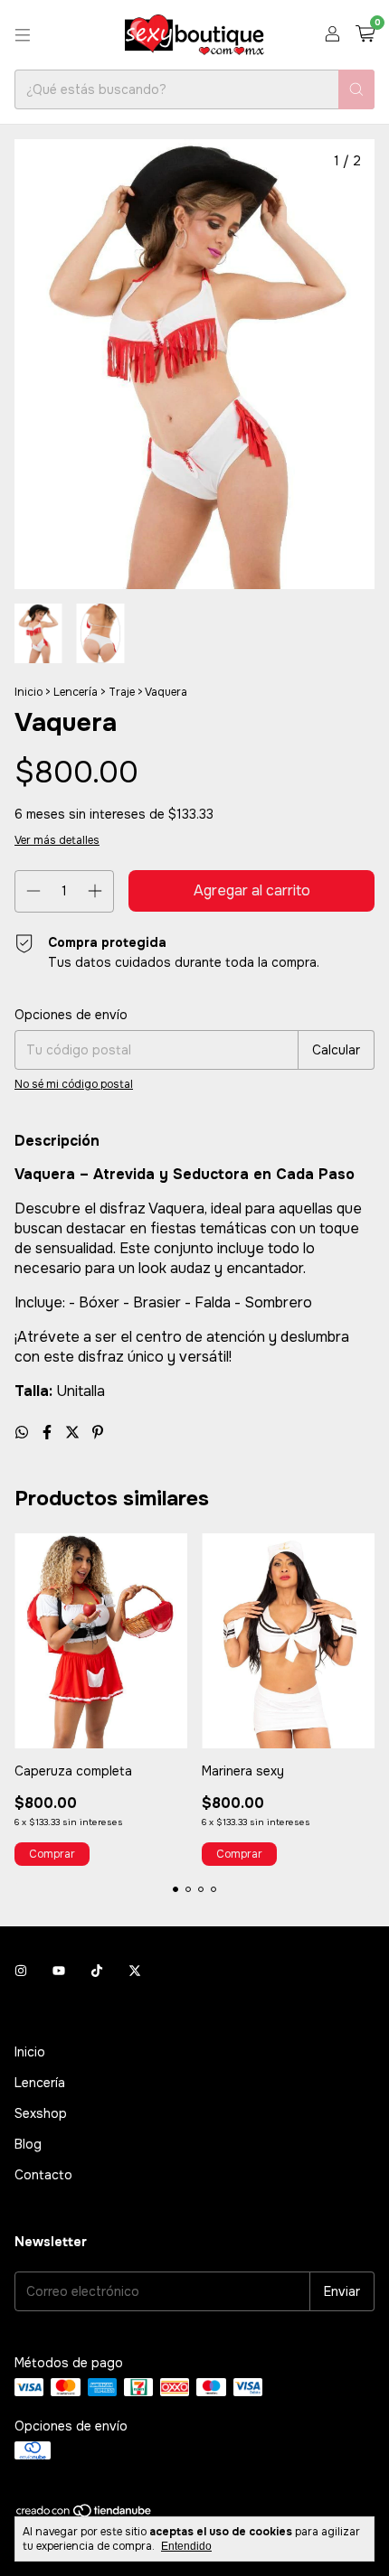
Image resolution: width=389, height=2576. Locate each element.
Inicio (28, 692)
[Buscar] (356, 89)
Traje (122, 692)
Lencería (76, 692)
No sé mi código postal (74, 1084)
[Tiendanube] (85, 2515)
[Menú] (23, 35)
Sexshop (41, 2113)
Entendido (186, 2546)
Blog (28, 2144)
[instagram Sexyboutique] (21, 1971)
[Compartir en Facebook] (49, 1433)
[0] (365, 35)
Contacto (43, 2175)
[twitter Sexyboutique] (135, 1971)
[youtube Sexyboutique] (59, 1971)
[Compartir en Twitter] (74, 1433)
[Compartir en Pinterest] (98, 1433)
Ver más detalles (57, 840)
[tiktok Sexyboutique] (97, 1971)
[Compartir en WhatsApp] (24, 1433)
